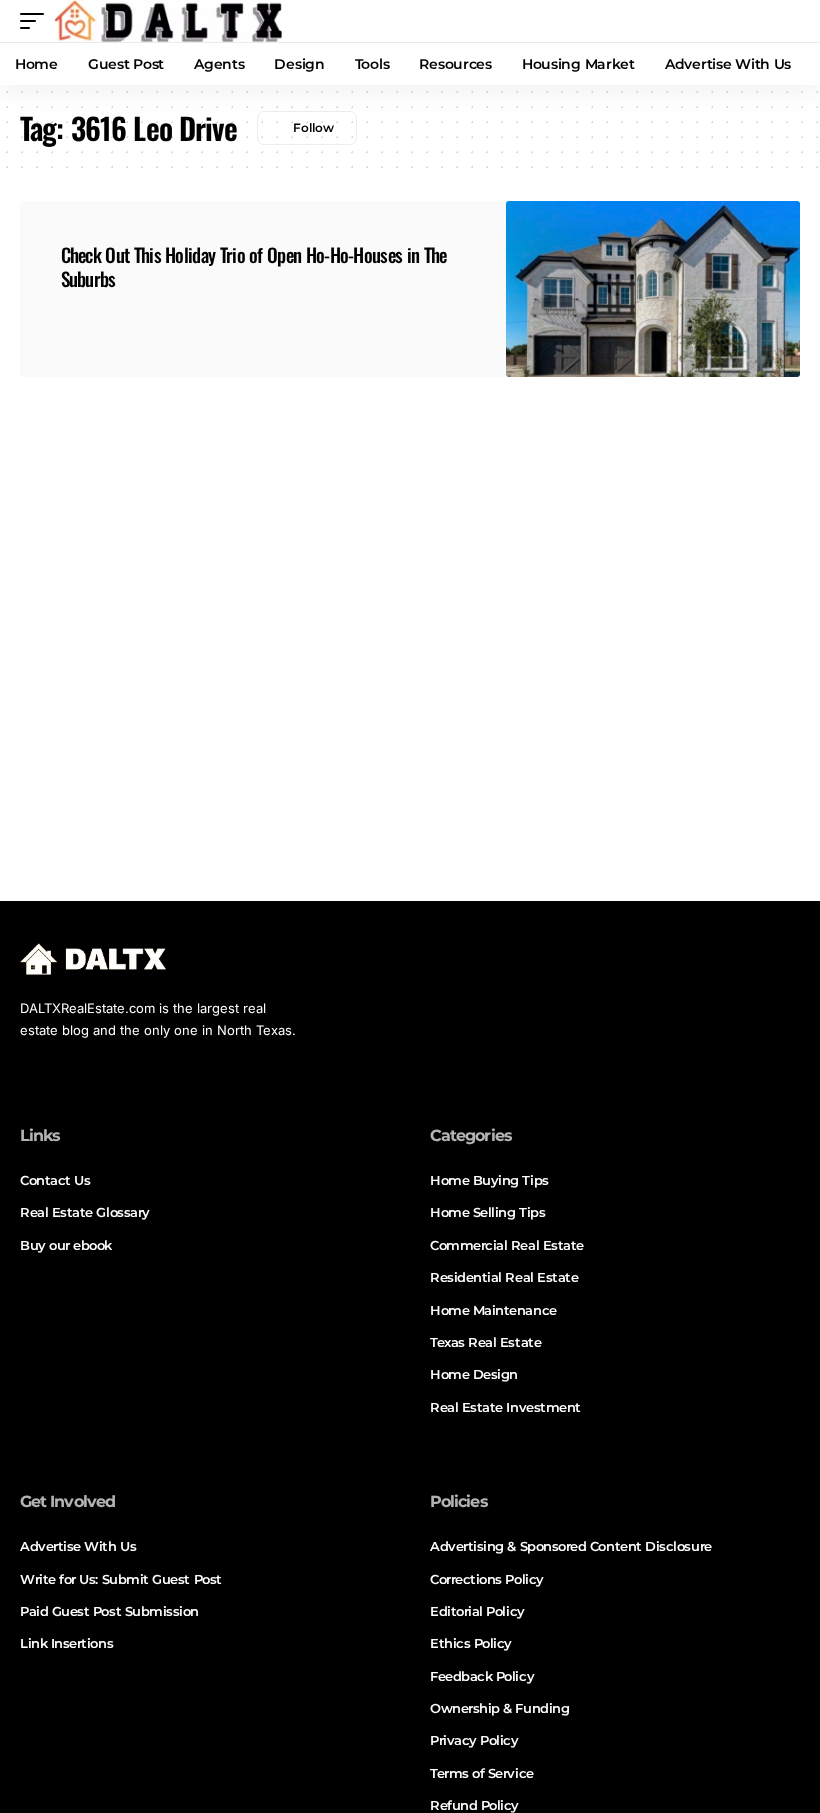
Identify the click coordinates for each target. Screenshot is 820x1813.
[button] (37, 21)
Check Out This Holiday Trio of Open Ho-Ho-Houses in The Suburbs (254, 266)
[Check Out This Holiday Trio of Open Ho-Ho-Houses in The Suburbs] (653, 289)
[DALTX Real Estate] (168, 21)
